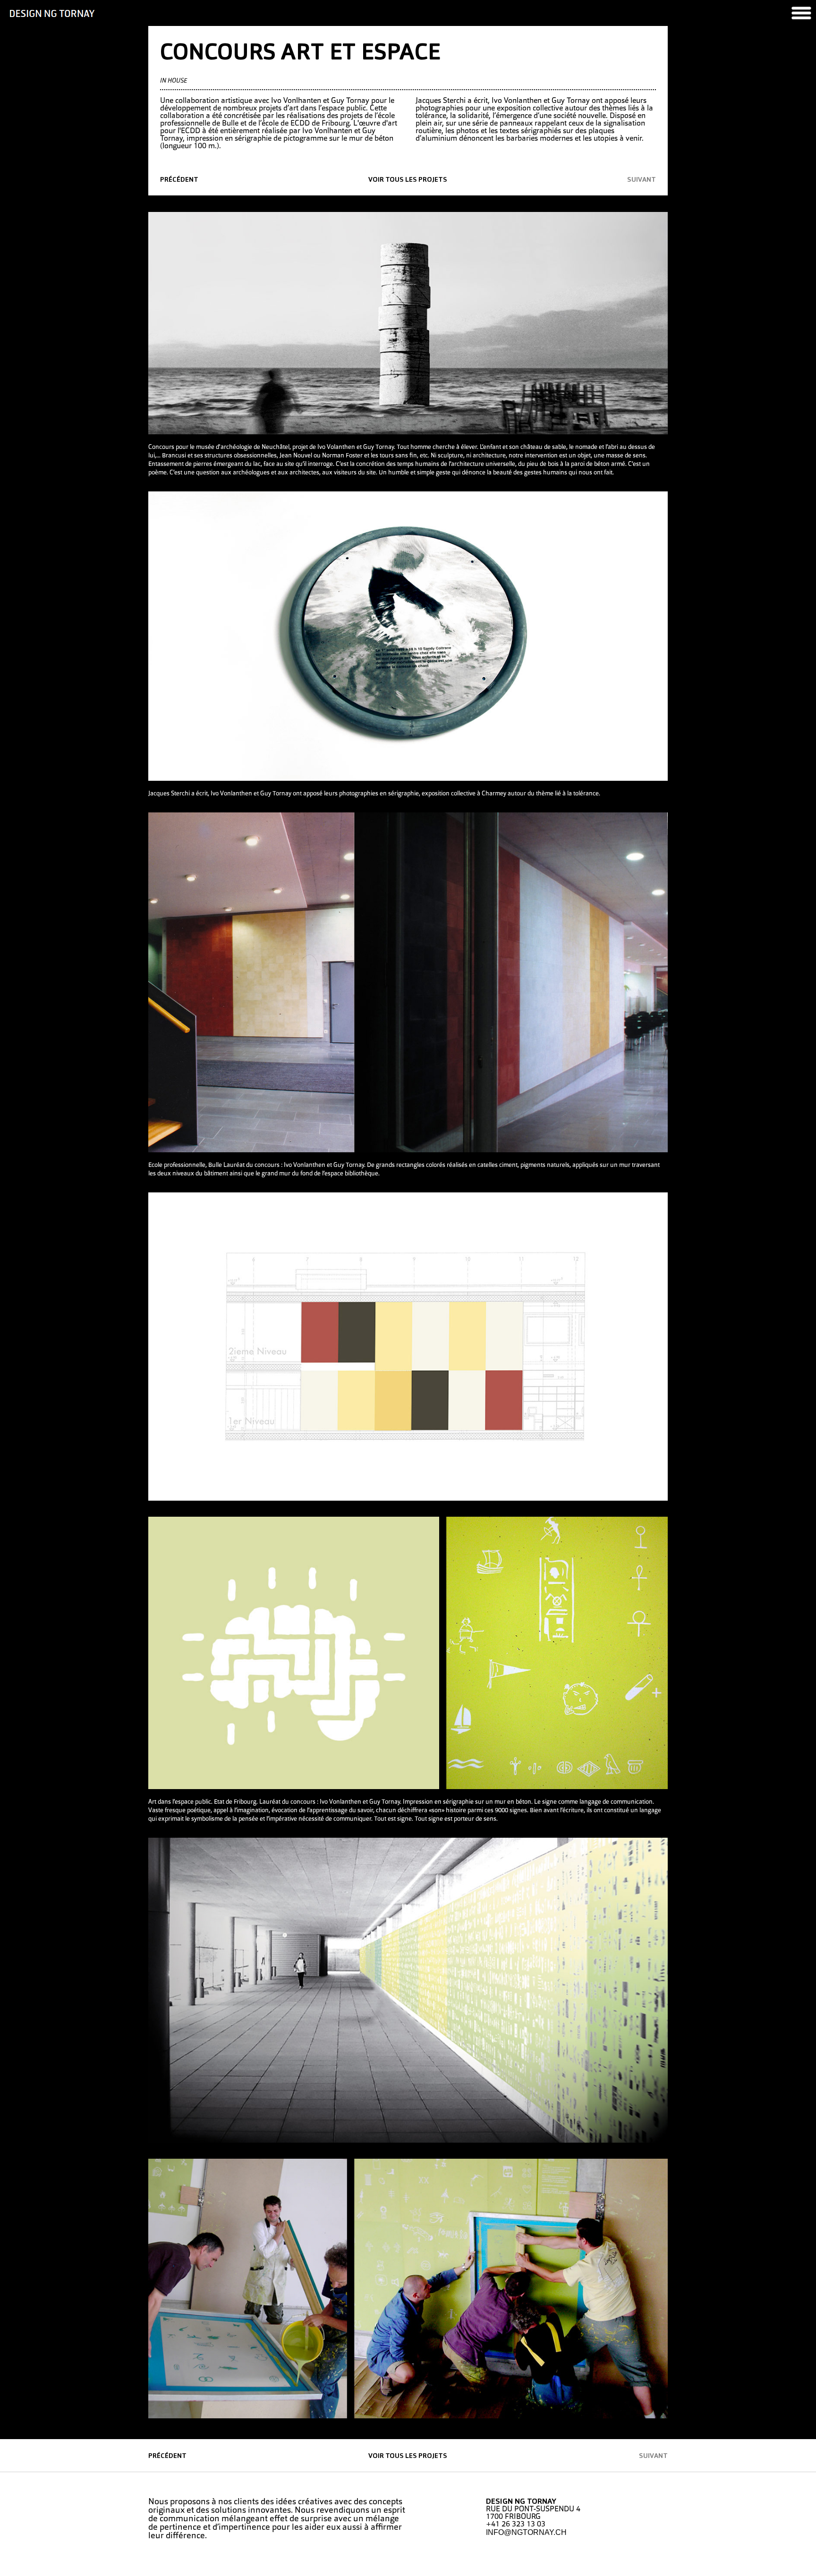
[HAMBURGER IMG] (801, 13)
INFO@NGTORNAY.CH (526, 2532)
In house (174, 81)
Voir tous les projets (408, 180)
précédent (179, 180)
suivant (642, 180)
